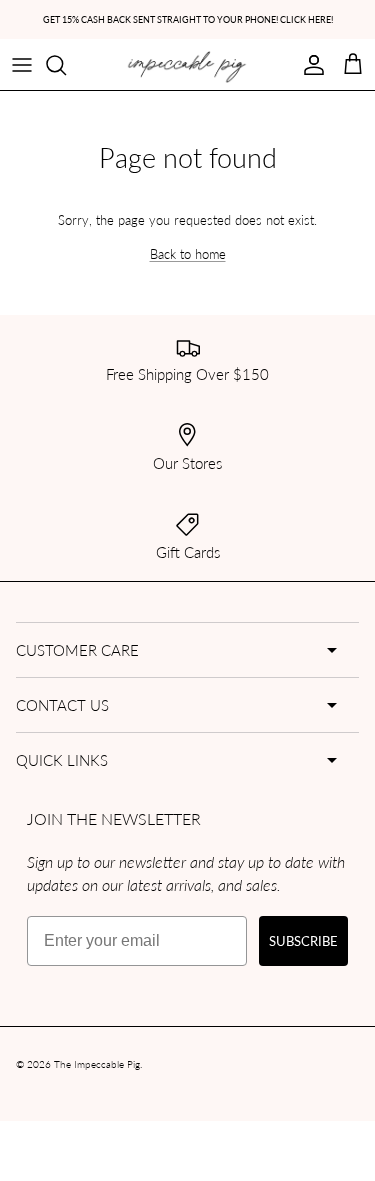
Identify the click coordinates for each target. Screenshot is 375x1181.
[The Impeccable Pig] (187, 67)
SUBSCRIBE (303, 940)
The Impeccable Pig (97, 1064)
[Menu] (22, 65)
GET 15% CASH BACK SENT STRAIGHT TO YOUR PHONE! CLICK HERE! (188, 19)
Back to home (188, 253)
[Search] (66, 65)
